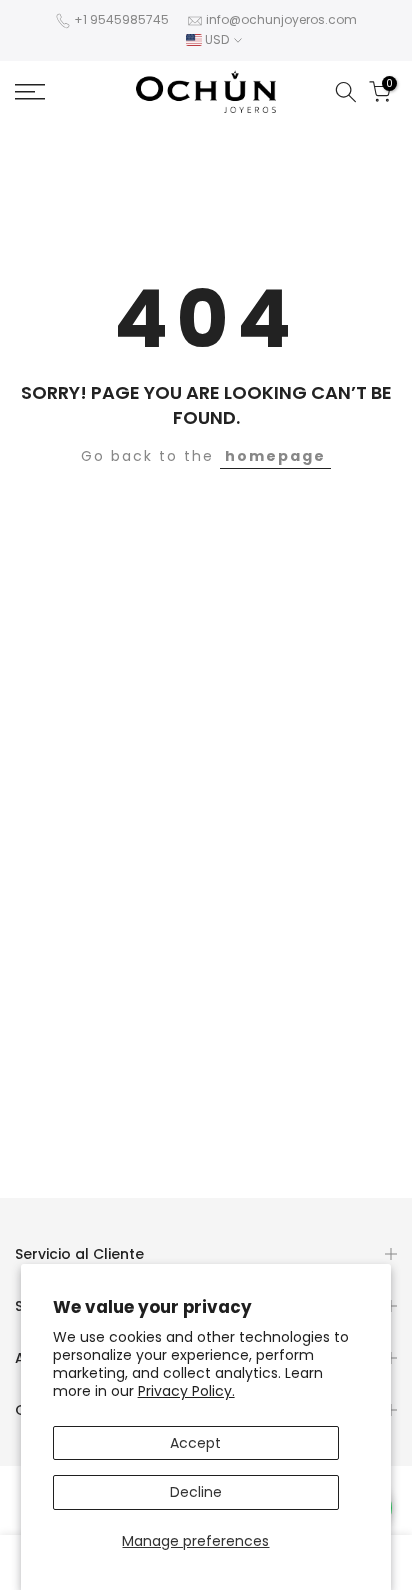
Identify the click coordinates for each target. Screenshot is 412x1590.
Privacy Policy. (186, 1391)
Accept (195, 1443)
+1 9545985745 (121, 19)
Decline (196, 1492)
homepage (275, 456)
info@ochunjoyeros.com (281, 19)
